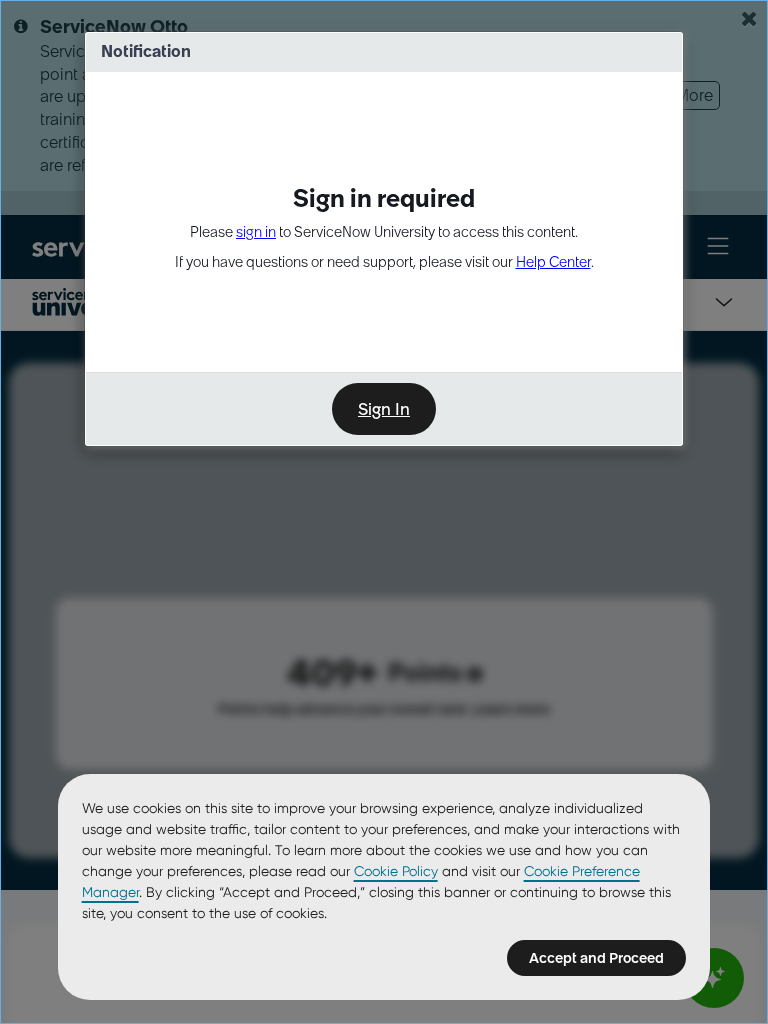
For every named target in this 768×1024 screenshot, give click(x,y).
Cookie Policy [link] (396, 871)
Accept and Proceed (596, 958)
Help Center (553, 262)
